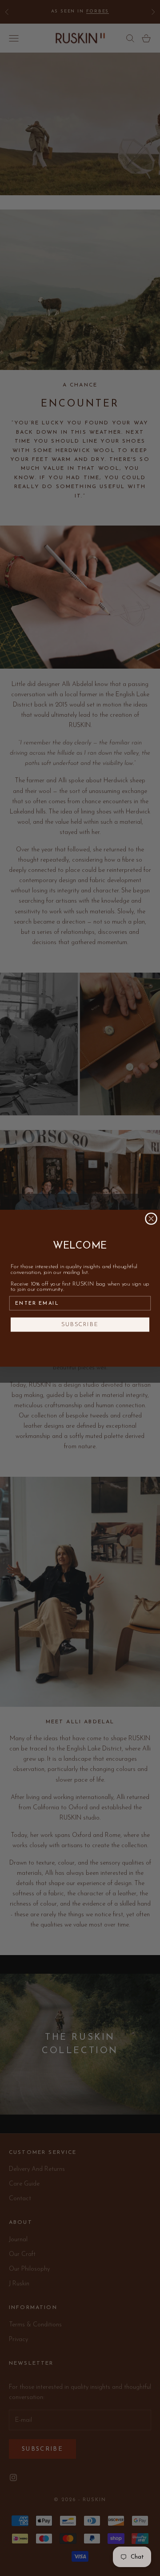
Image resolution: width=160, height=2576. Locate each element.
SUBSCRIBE (80, 1325)
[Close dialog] (151, 1219)
